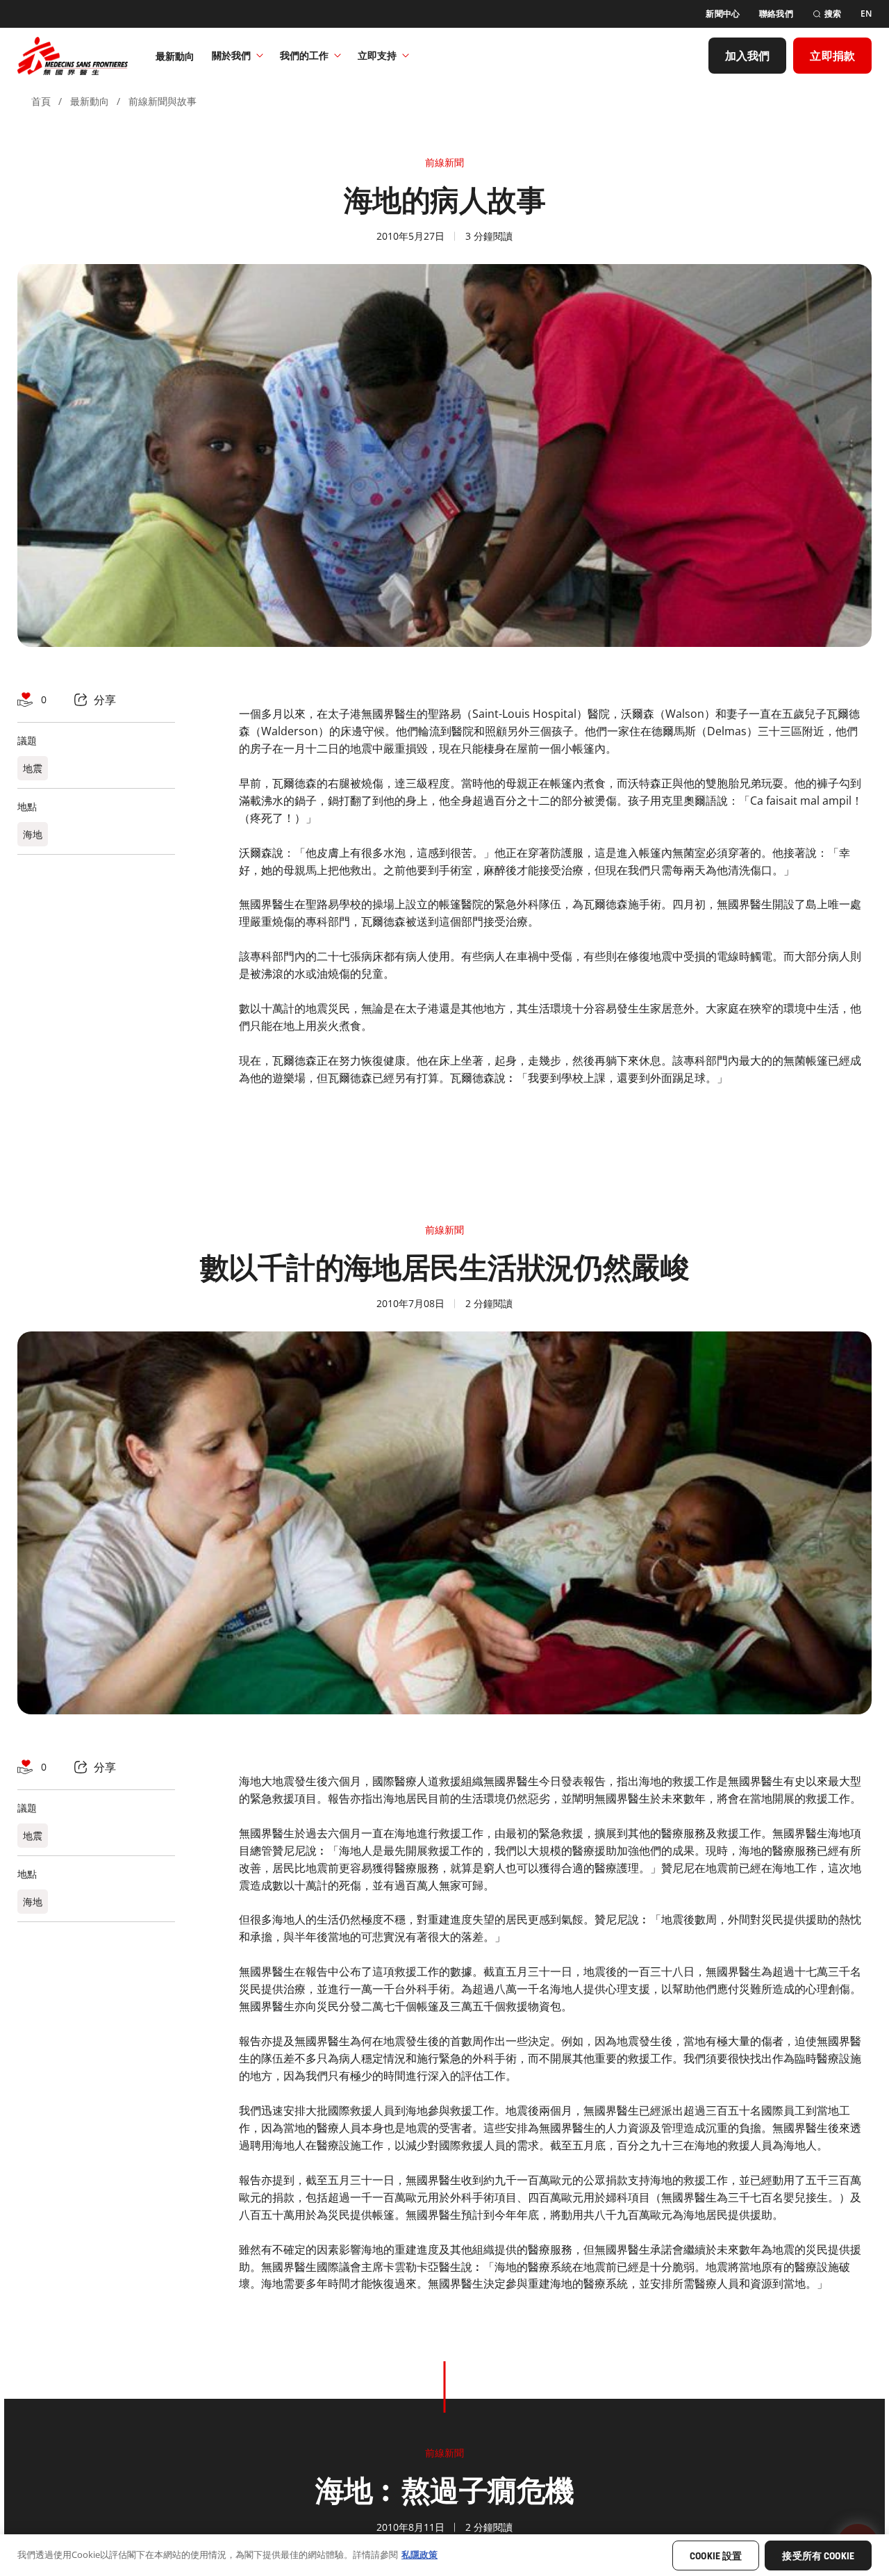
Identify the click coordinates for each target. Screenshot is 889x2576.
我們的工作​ (304, 55)
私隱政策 (419, 2554)
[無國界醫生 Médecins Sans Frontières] (73, 56)
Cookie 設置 (716, 2556)
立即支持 (377, 55)
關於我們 (231, 55)
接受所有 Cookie (818, 2556)
